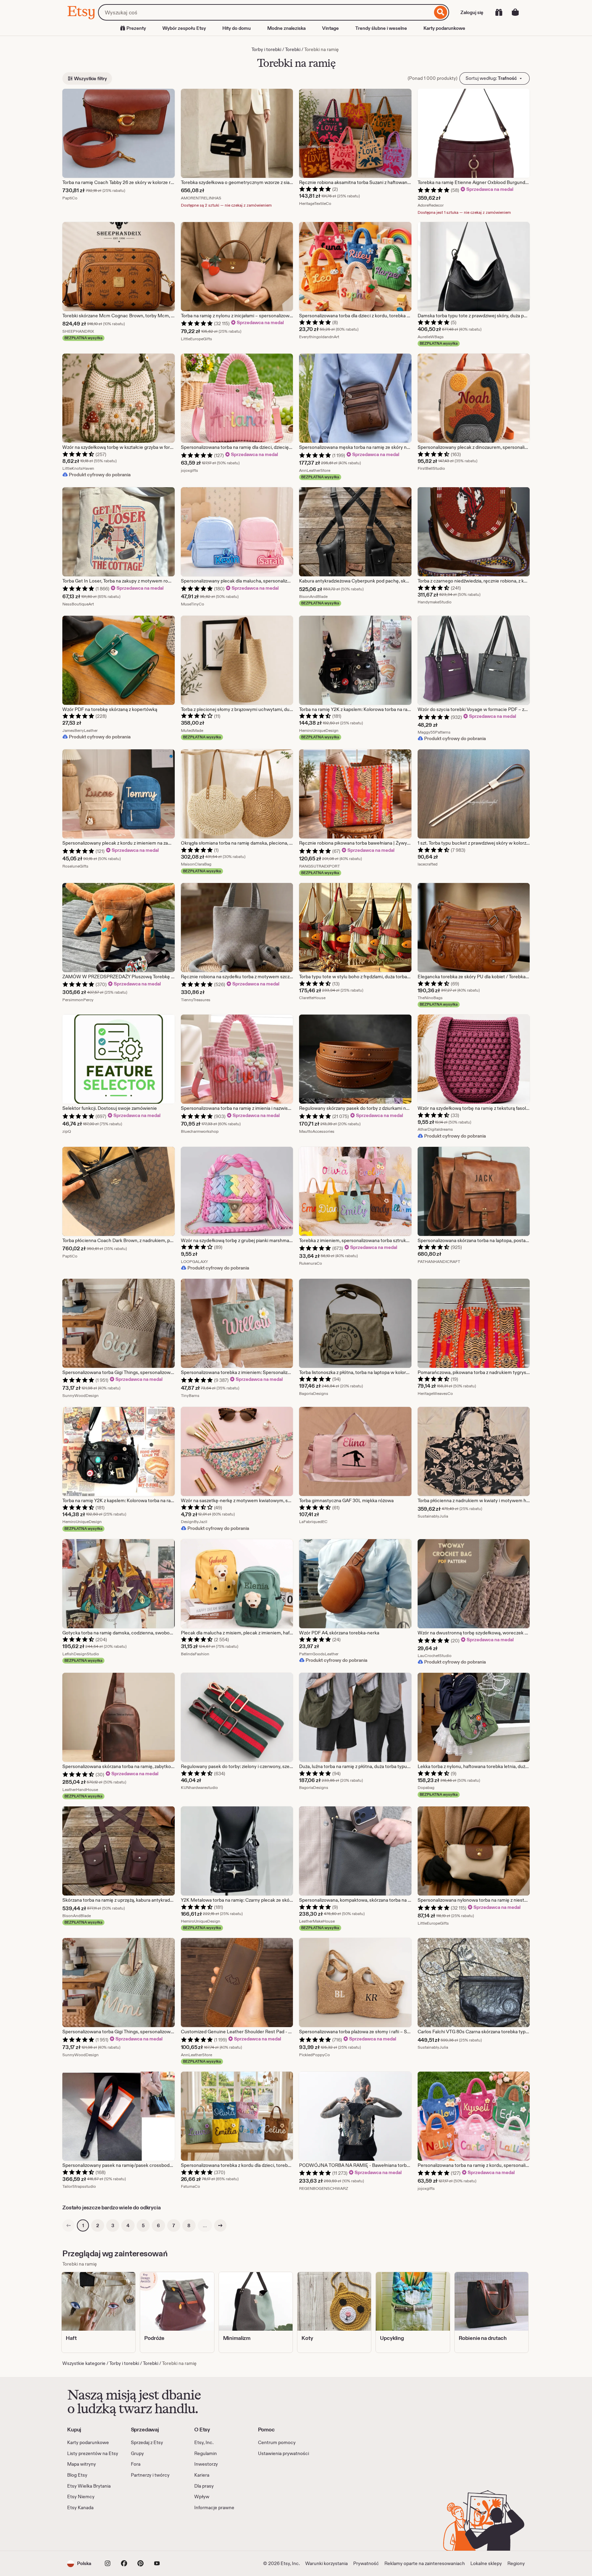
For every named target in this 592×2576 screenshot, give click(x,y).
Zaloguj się (472, 12)
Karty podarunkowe (444, 28)
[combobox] (265, 12)
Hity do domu (237, 28)
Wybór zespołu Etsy (184, 28)
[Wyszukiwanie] (441, 12)
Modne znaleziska (286, 28)
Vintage (330, 28)
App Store (90, 2531)
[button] (79, 2563)
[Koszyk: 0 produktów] (515, 12)
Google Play (142, 2531)
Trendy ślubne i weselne (381, 28)
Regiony (516, 2563)
